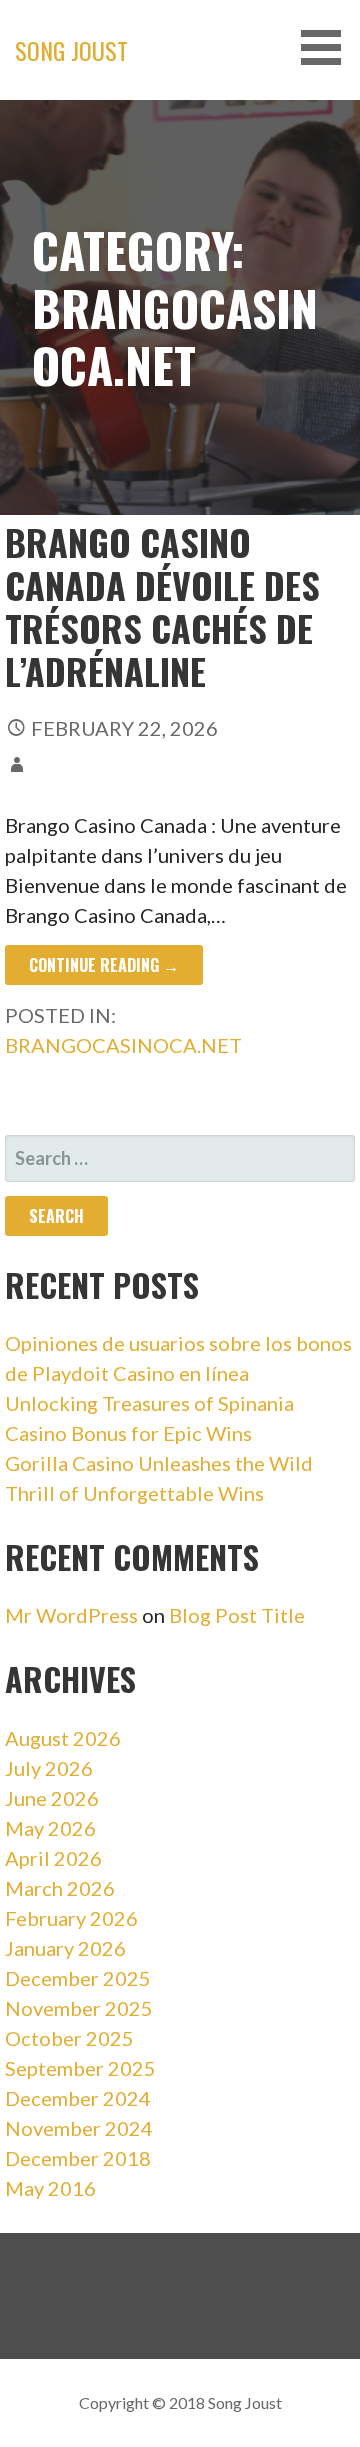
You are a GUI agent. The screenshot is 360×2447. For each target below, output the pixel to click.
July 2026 (49, 1768)
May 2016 (50, 2188)
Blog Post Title (237, 1615)
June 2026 (52, 1798)
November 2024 (79, 2128)
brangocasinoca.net (123, 1045)
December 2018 (78, 2158)
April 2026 (53, 1858)
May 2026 (50, 1828)
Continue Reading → (104, 965)
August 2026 (63, 1738)
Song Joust (71, 50)
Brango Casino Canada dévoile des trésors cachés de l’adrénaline (162, 606)
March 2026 (60, 1888)
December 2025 (78, 1978)
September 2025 (80, 2068)
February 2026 (71, 1918)
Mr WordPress (71, 1615)
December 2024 (78, 2098)
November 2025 (79, 2008)
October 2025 (69, 2038)
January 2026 (65, 1948)
